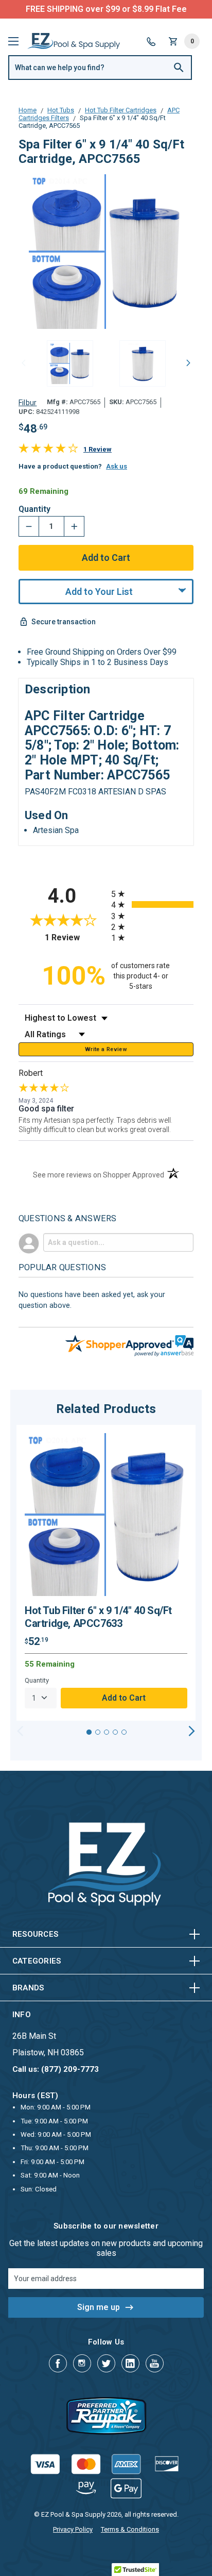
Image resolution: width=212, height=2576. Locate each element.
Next (188, 362)
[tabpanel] (106, 1573)
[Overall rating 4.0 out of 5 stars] (48, 450)
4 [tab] (115, 1732)
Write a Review (106, 1049)
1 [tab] (89, 1732)
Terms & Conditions (130, 2529)
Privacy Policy (73, 2529)
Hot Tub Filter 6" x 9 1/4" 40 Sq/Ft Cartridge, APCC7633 (98, 1617)
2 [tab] (98, 1732)
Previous (24, 362)
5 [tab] (124, 1732)
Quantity (34, 509)
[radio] (152, 894)
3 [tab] (107, 1732)
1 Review (98, 449)
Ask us (117, 466)
